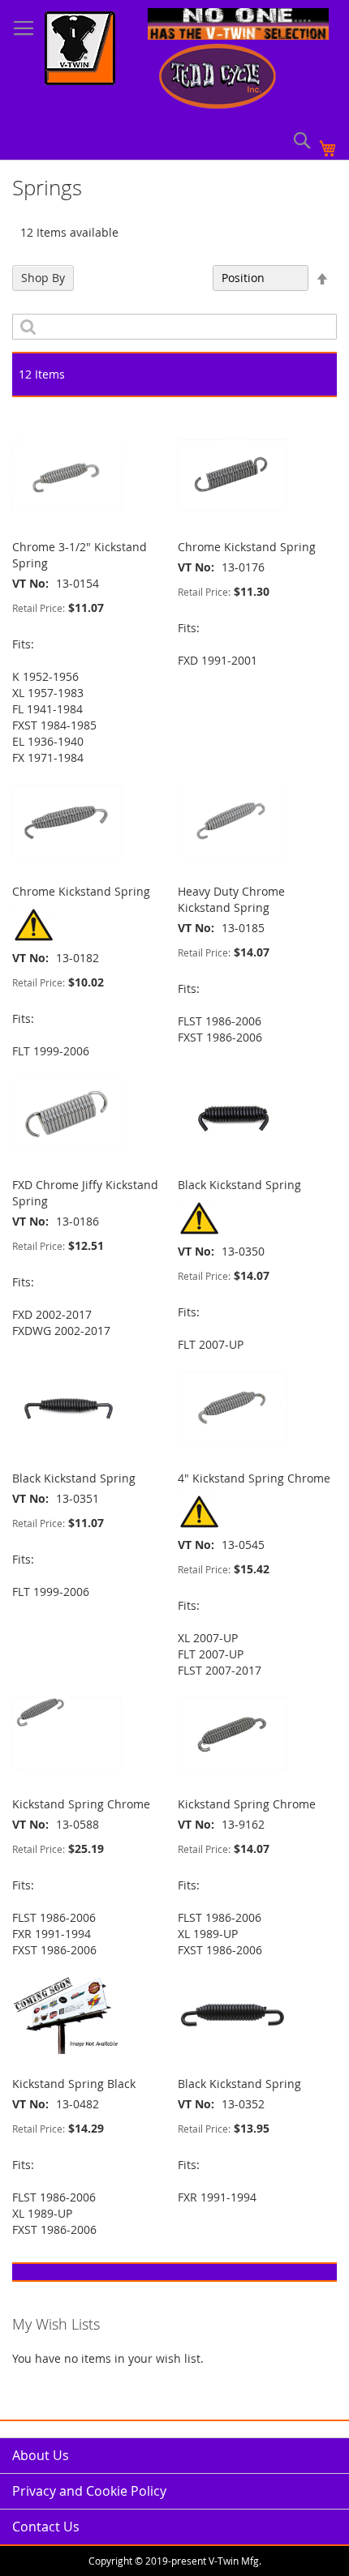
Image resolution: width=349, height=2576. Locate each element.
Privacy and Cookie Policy (89, 2491)
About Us (41, 2455)
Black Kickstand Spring (239, 1185)
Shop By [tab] (43, 278)
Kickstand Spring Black (74, 2084)
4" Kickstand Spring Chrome (254, 1478)
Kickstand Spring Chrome (81, 1804)
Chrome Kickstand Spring (247, 547)
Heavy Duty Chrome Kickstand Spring (231, 899)
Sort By (185, 278)
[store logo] (80, 50)
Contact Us (46, 2527)
